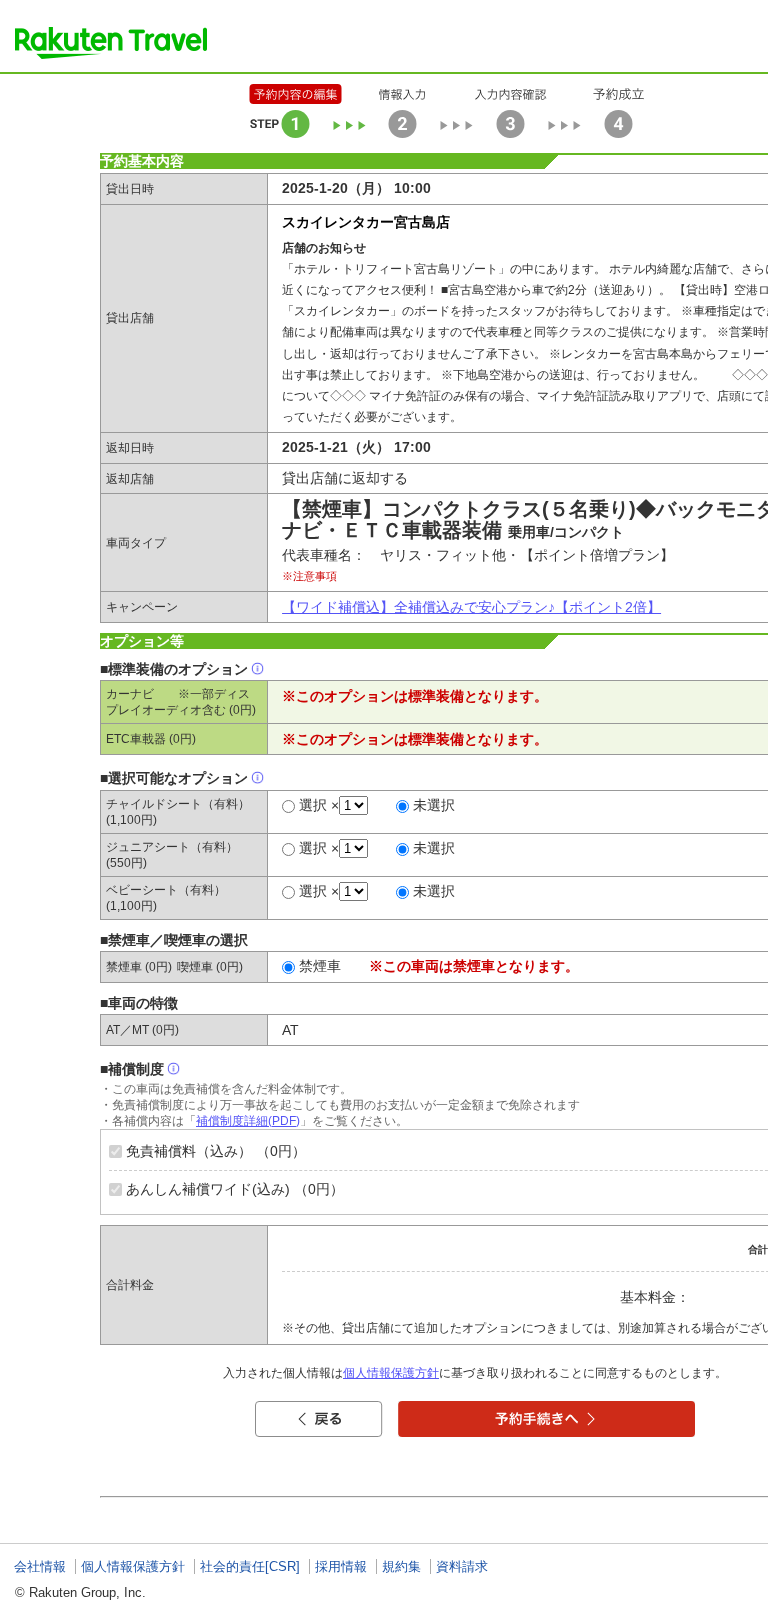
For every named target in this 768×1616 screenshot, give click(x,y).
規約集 (401, 1566)
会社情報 (40, 1566)
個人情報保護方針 (391, 1373)
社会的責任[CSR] (250, 1566)
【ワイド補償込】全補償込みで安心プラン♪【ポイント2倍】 (471, 607)
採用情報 (341, 1566)
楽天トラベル (111, 43)
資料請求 (462, 1566)
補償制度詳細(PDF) (248, 1121)
